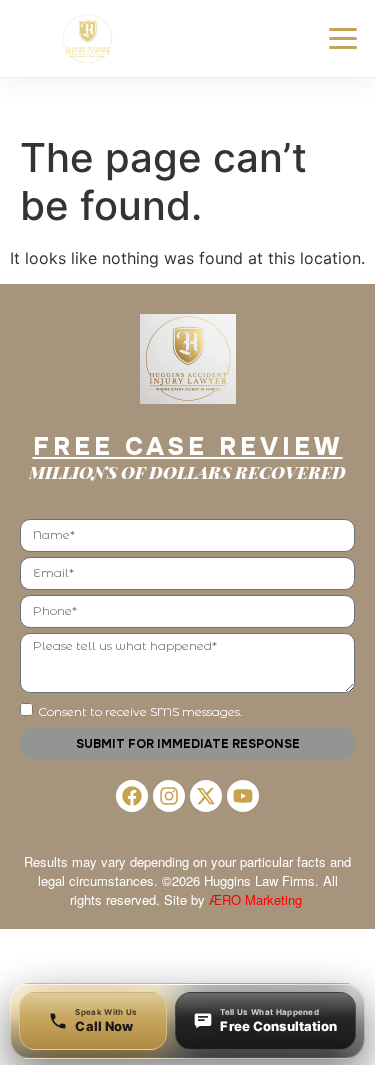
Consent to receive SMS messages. (140, 711)
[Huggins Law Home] (90, 39)
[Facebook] (132, 796)
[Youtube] (243, 796)
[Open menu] (343, 39)
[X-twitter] (206, 796)
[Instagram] (169, 796)
